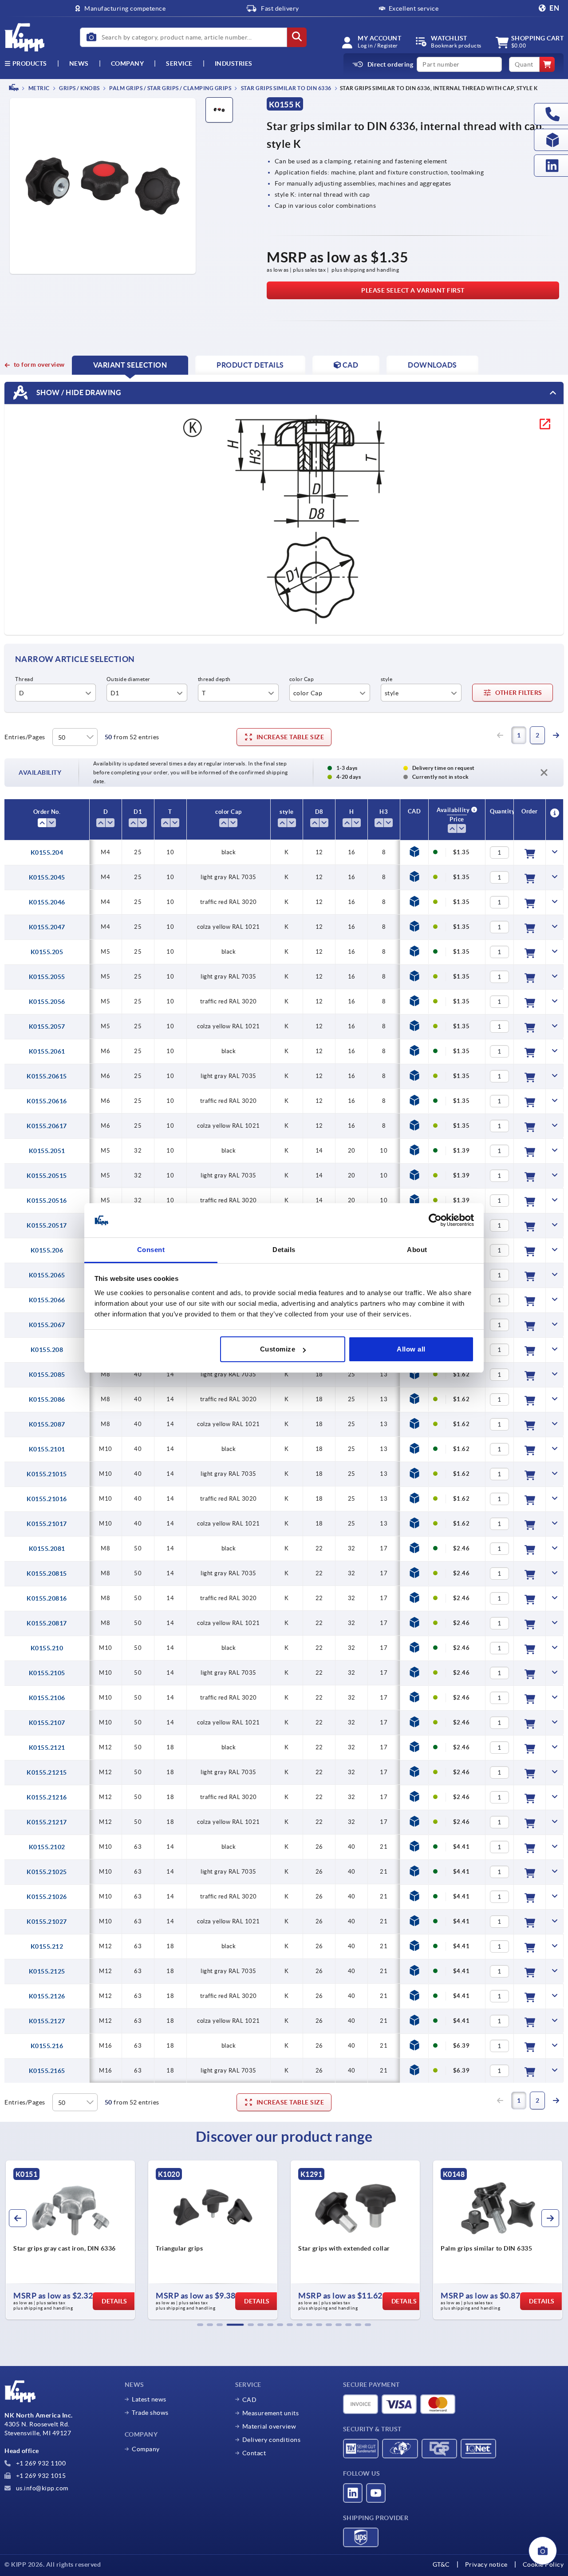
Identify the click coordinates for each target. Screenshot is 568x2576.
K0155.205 (47, 952)
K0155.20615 (47, 1076)
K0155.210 (47, 1648)
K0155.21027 (47, 1922)
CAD (250, 2400)
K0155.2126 (47, 1996)
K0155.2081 (47, 1549)
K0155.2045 (47, 877)
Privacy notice (486, 2564)
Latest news (149, 2399)
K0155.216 (47, 2046)
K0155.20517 (47, 1225)
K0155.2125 (47, 1971)
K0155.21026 (47, 1897)
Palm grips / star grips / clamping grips (170, 88)
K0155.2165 (47, 2071)
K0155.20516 (47, 1201)
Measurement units (271, 2413)
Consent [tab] (151, 1250)
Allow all (411, 1349)
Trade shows (150, 2413)
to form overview (39, 365)
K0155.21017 (47, 1524)
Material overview (269, 2426)
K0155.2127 (47, 2021)
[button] (200, 2325)
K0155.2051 (47, 1151)
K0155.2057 (47, 1026)
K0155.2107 (47, 1723)
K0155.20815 (47, 1573)
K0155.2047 (47, 927)
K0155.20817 (47, 1623)
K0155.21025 (47, 1872)
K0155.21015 (47, 1474)
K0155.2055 (47, 977)
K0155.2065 (47, 1275)
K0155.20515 (47, 1176)
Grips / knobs (79, 88)
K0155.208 (47, 1350)
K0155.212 (47, 1946)
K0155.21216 (47, 1797)
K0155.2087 (47, 1424)
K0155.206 (47, 1250)
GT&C (441, 2564)
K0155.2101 (47, 1449)
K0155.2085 (47, 1375)
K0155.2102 (47, 1847)
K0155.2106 (47, 1698)
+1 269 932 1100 (40, 2463)
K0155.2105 (47, 1673)
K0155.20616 (47, 1101)
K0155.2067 (47, 1325)
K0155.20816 (47, 1598)
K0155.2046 (47, 902)
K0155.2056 (47, 1002)
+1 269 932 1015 (40, 2476)
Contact (254, 2453)
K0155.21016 (47, 1499)
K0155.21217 (47, 1822)
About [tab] (417, 1250)
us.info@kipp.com (41, 2488)
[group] (70, 2240)
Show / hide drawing (78, 392)
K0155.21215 (47, 1772)
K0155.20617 (47, 1126)
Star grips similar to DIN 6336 (286, 88)
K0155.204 (47, 852)
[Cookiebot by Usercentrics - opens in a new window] (435, 1221)
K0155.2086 (47, 1399)
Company (128, 63)
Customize (278, 1349)
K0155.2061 (47, 1051)
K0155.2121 (47, 1748)
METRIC (38, 88)
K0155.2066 (47, 1300)
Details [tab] (284, 1250)
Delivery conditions (272, 2440)
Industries (234, 63)
